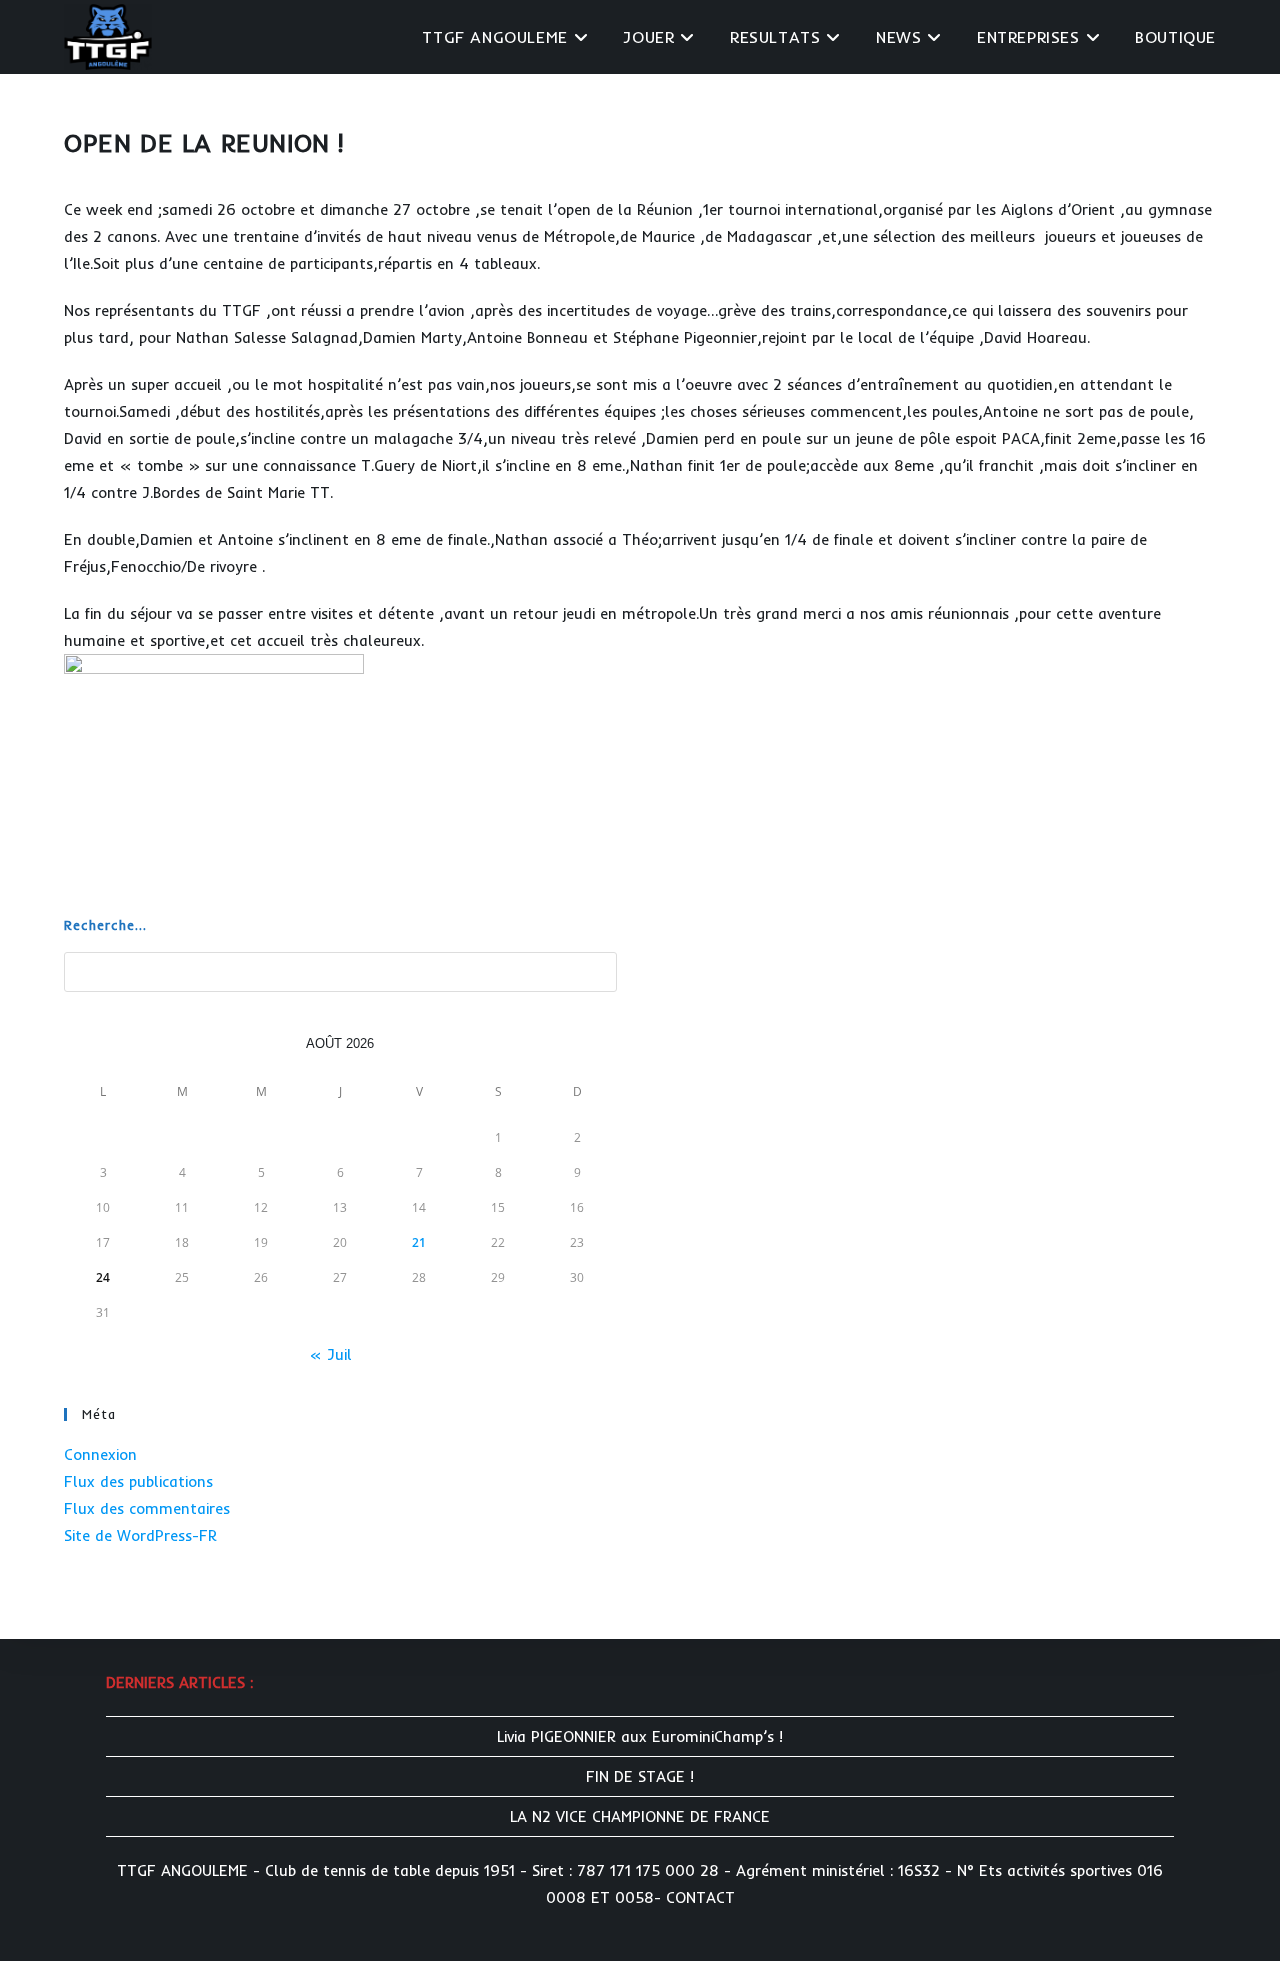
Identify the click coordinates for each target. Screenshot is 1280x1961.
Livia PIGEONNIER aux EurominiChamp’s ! (640, 1736)
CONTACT (700, 1897)
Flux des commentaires (147, 1508)
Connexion (100, 1454)
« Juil (330, 1354)
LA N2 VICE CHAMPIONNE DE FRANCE (640, 1816)
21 (419, 1242)
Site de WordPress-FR (140, 1535)
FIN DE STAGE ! (640, 1776)
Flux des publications (138, 1481)
